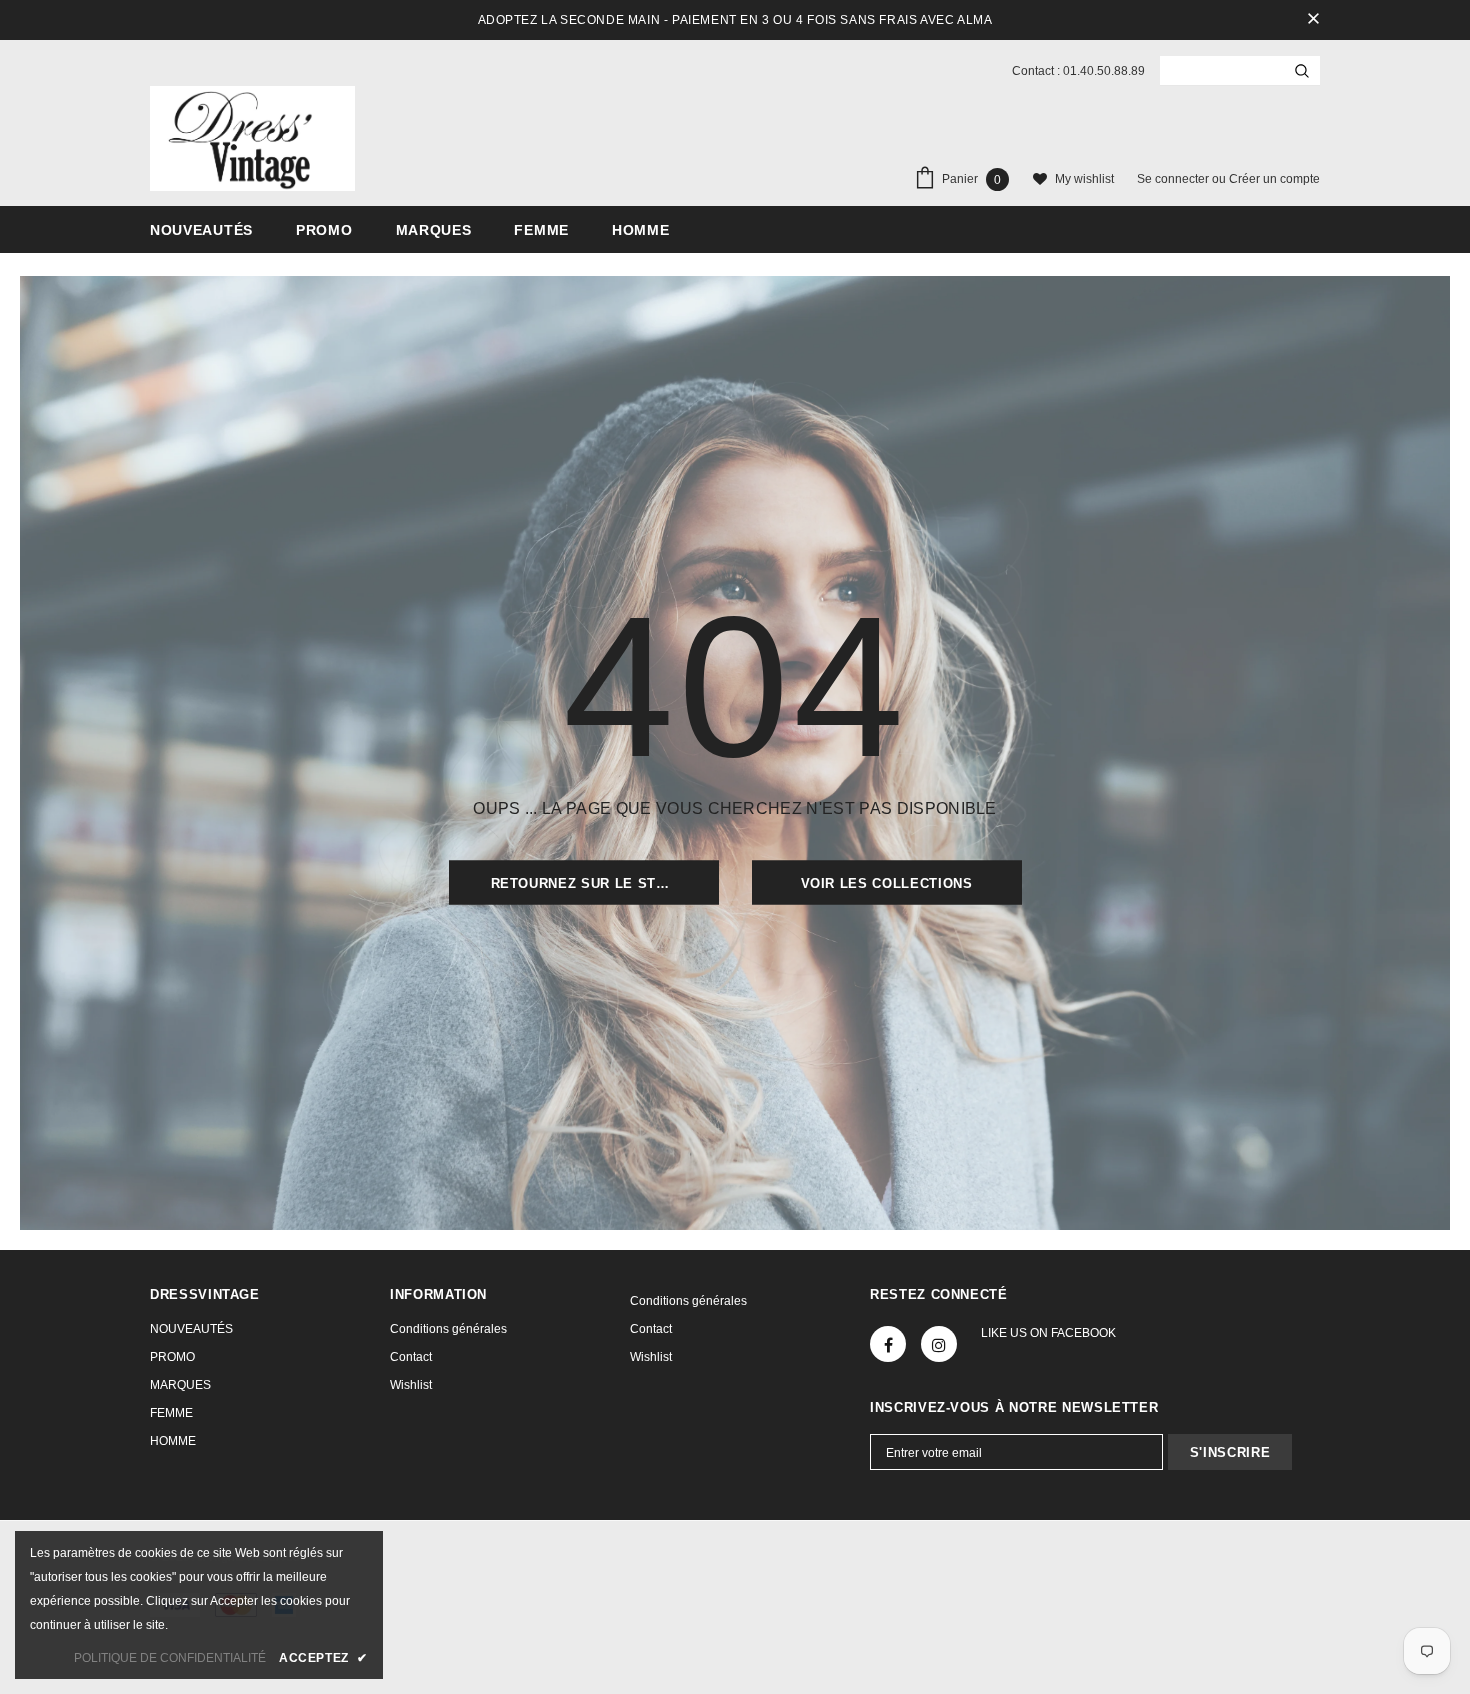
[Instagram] (939, 1344)
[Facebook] (888, 1344)
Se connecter (1174, 179)
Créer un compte (1274, 179)
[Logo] (252, 138)
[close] (1313, 20)
